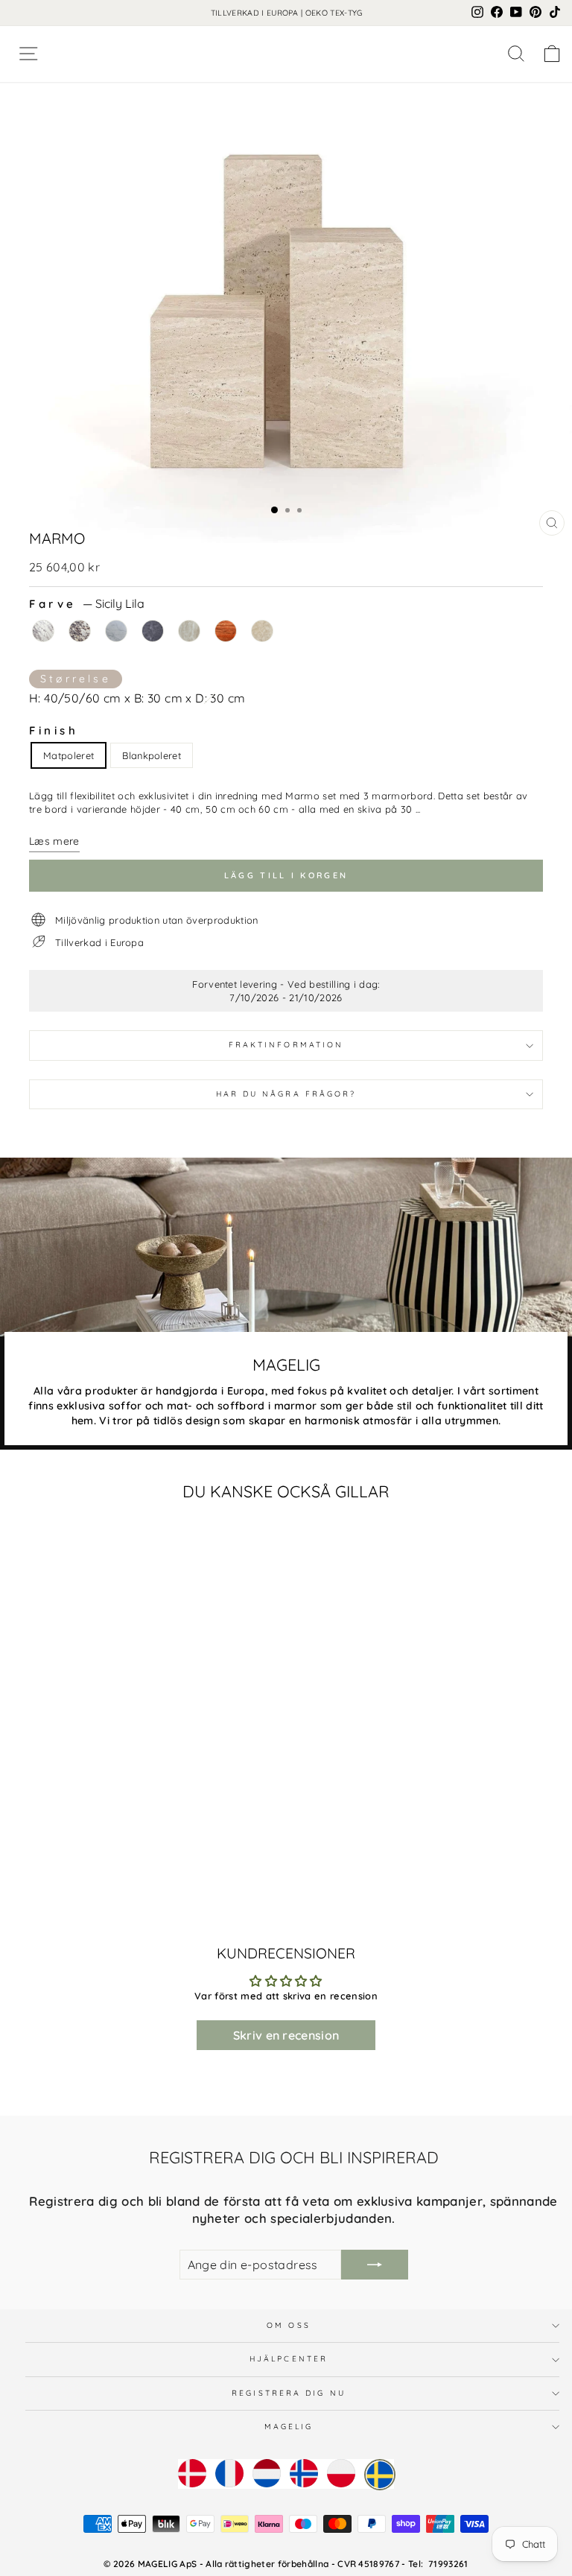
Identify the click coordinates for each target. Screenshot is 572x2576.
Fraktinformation (286, 1045)
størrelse (76, 679)
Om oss (289, 2325)
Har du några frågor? (286, 1094)
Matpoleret (69, 755)
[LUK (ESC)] (286, 291)
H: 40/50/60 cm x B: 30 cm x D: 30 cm (137, 698)
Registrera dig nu (289, 2393)
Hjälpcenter (289, 2359)
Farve (87, 604)
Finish (54, 730)
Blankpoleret (152, 755)
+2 (273, 1861)
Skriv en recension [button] (286, 2035)
